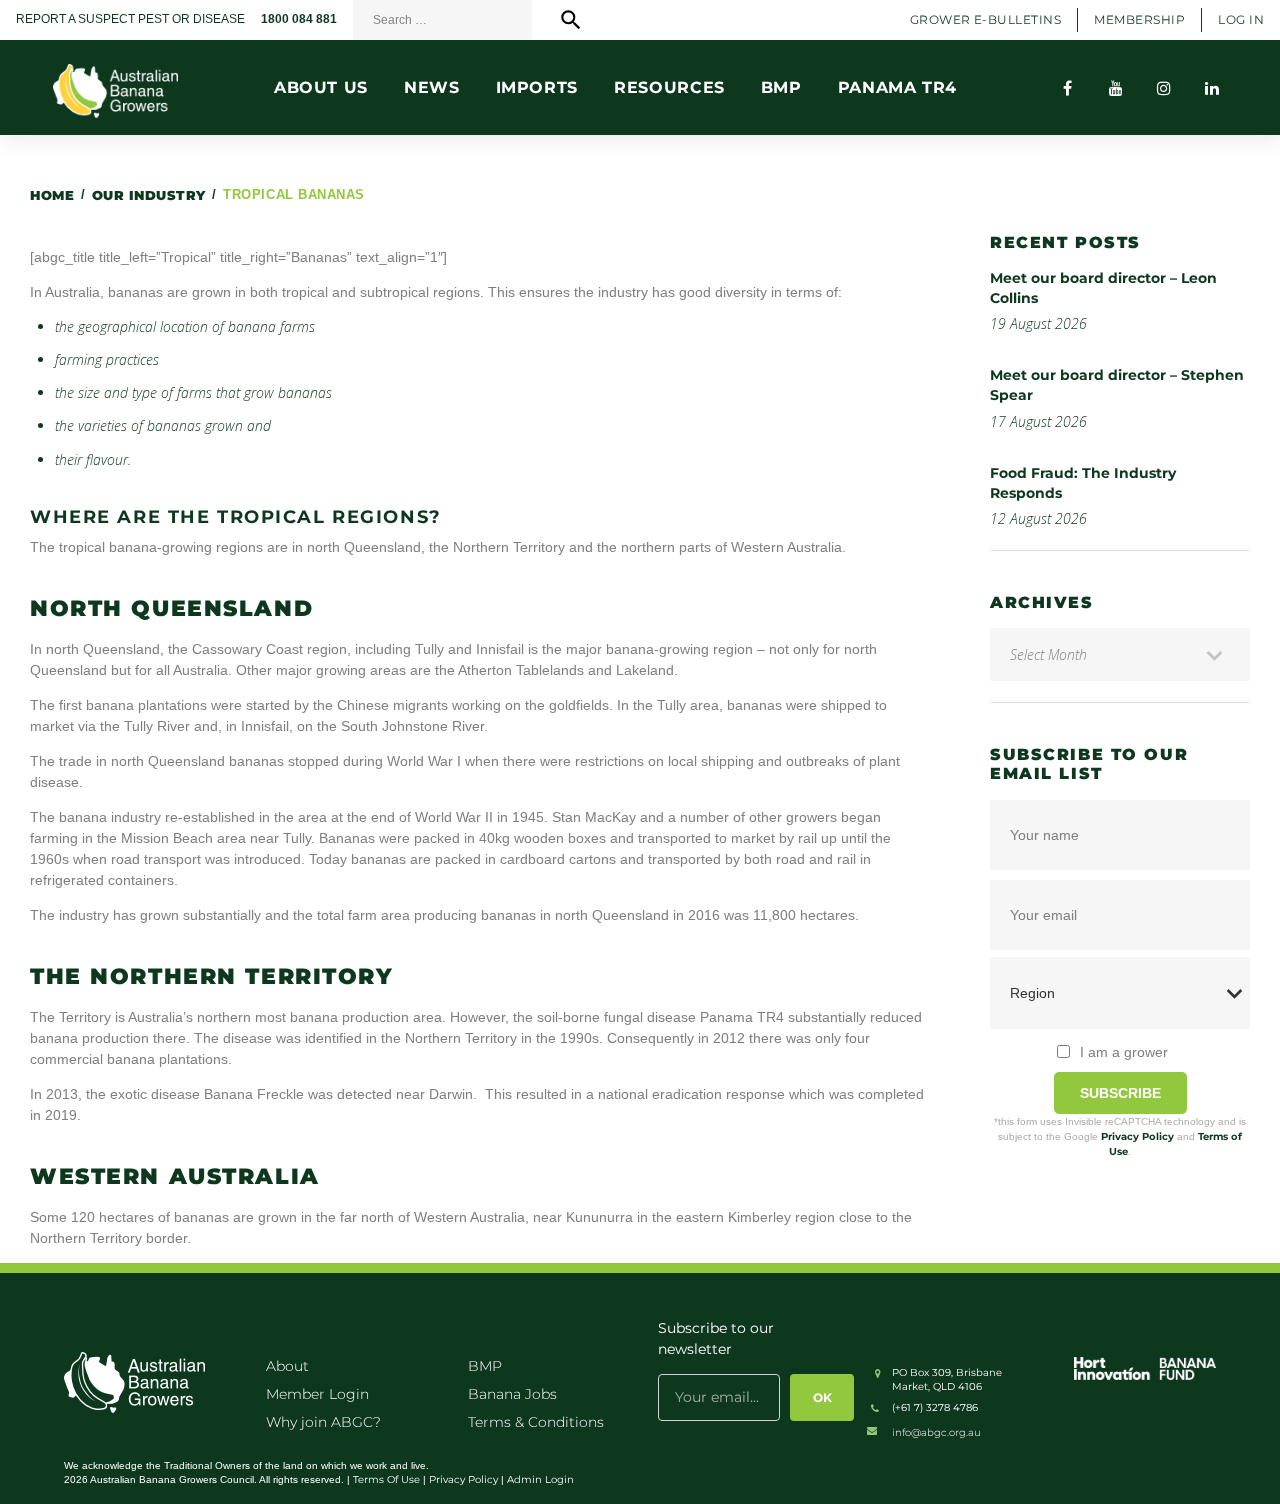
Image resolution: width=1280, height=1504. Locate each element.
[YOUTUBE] (1116, 88)
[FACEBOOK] (1068, 88)
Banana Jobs (512, 1394)
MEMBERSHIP (1139, 19)
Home (52, 195)
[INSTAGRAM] (1164, 88)
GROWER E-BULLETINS (986, 19)
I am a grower (1124, 1052)
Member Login (317, 1394)
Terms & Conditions (536, 1422)
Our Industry (149, 195)
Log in (1241, 19)
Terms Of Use (386, 1479)
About (287, 1366)
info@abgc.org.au (936, 1432)
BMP (485, 1366)
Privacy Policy (1137, 1136)
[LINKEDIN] (1212, 88)
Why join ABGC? (323, 1422)
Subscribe (1120, 1093)
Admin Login (540, 1479)
